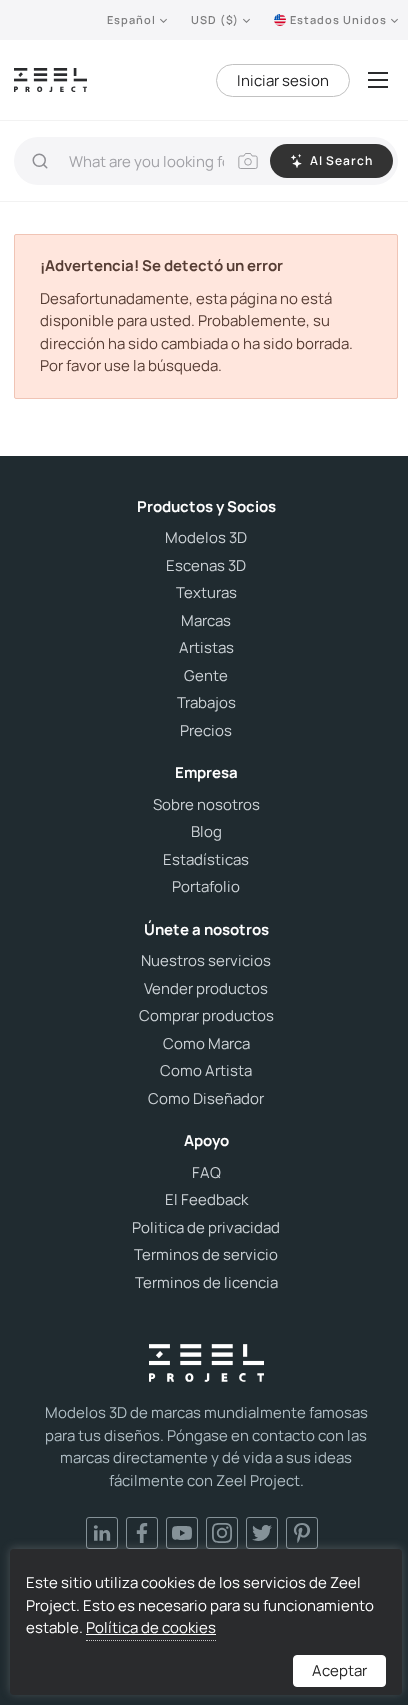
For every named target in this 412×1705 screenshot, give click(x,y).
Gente (206, 676)
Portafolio (206, 887)
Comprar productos (206, 1016)
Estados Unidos (338, 19)
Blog (206, 832)
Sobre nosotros (206, 805)
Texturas (206, 593)
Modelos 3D (206, 538)
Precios (206, 731)
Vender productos (206, 989)
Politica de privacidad (206, 1228)
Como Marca (206, 1044)
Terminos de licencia (206, 1283)
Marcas (206, 621)
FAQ (206, 1173)
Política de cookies (151, 1627)
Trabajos (206, 703)
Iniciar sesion (283, 80)
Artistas (206, 648)
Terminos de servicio (206, 1255)
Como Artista (206, 1071)
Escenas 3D (206, 566)
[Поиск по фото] (248, 161)
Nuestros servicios (206, 961)
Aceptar (339, 1670)
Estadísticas (206, 860)
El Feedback (206, 1200)
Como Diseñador (206, 1099)
